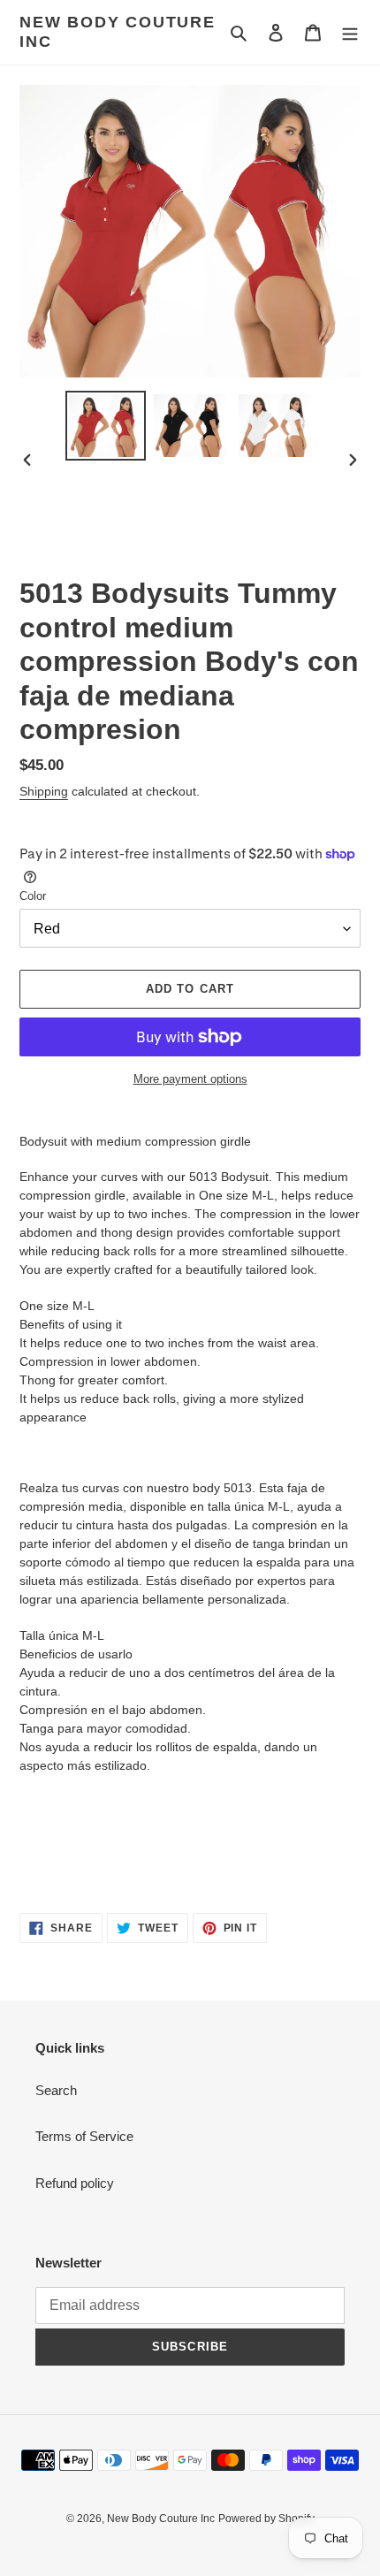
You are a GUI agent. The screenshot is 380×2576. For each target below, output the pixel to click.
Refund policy (75, 2183)
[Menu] (350, 32)
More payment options (190, 1079)
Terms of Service (84, 2136)
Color (33, 896)
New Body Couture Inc (118, 32)
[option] (106, 426)
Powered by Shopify (266, 2519)
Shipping (44, 791)
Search (56, 2090)
